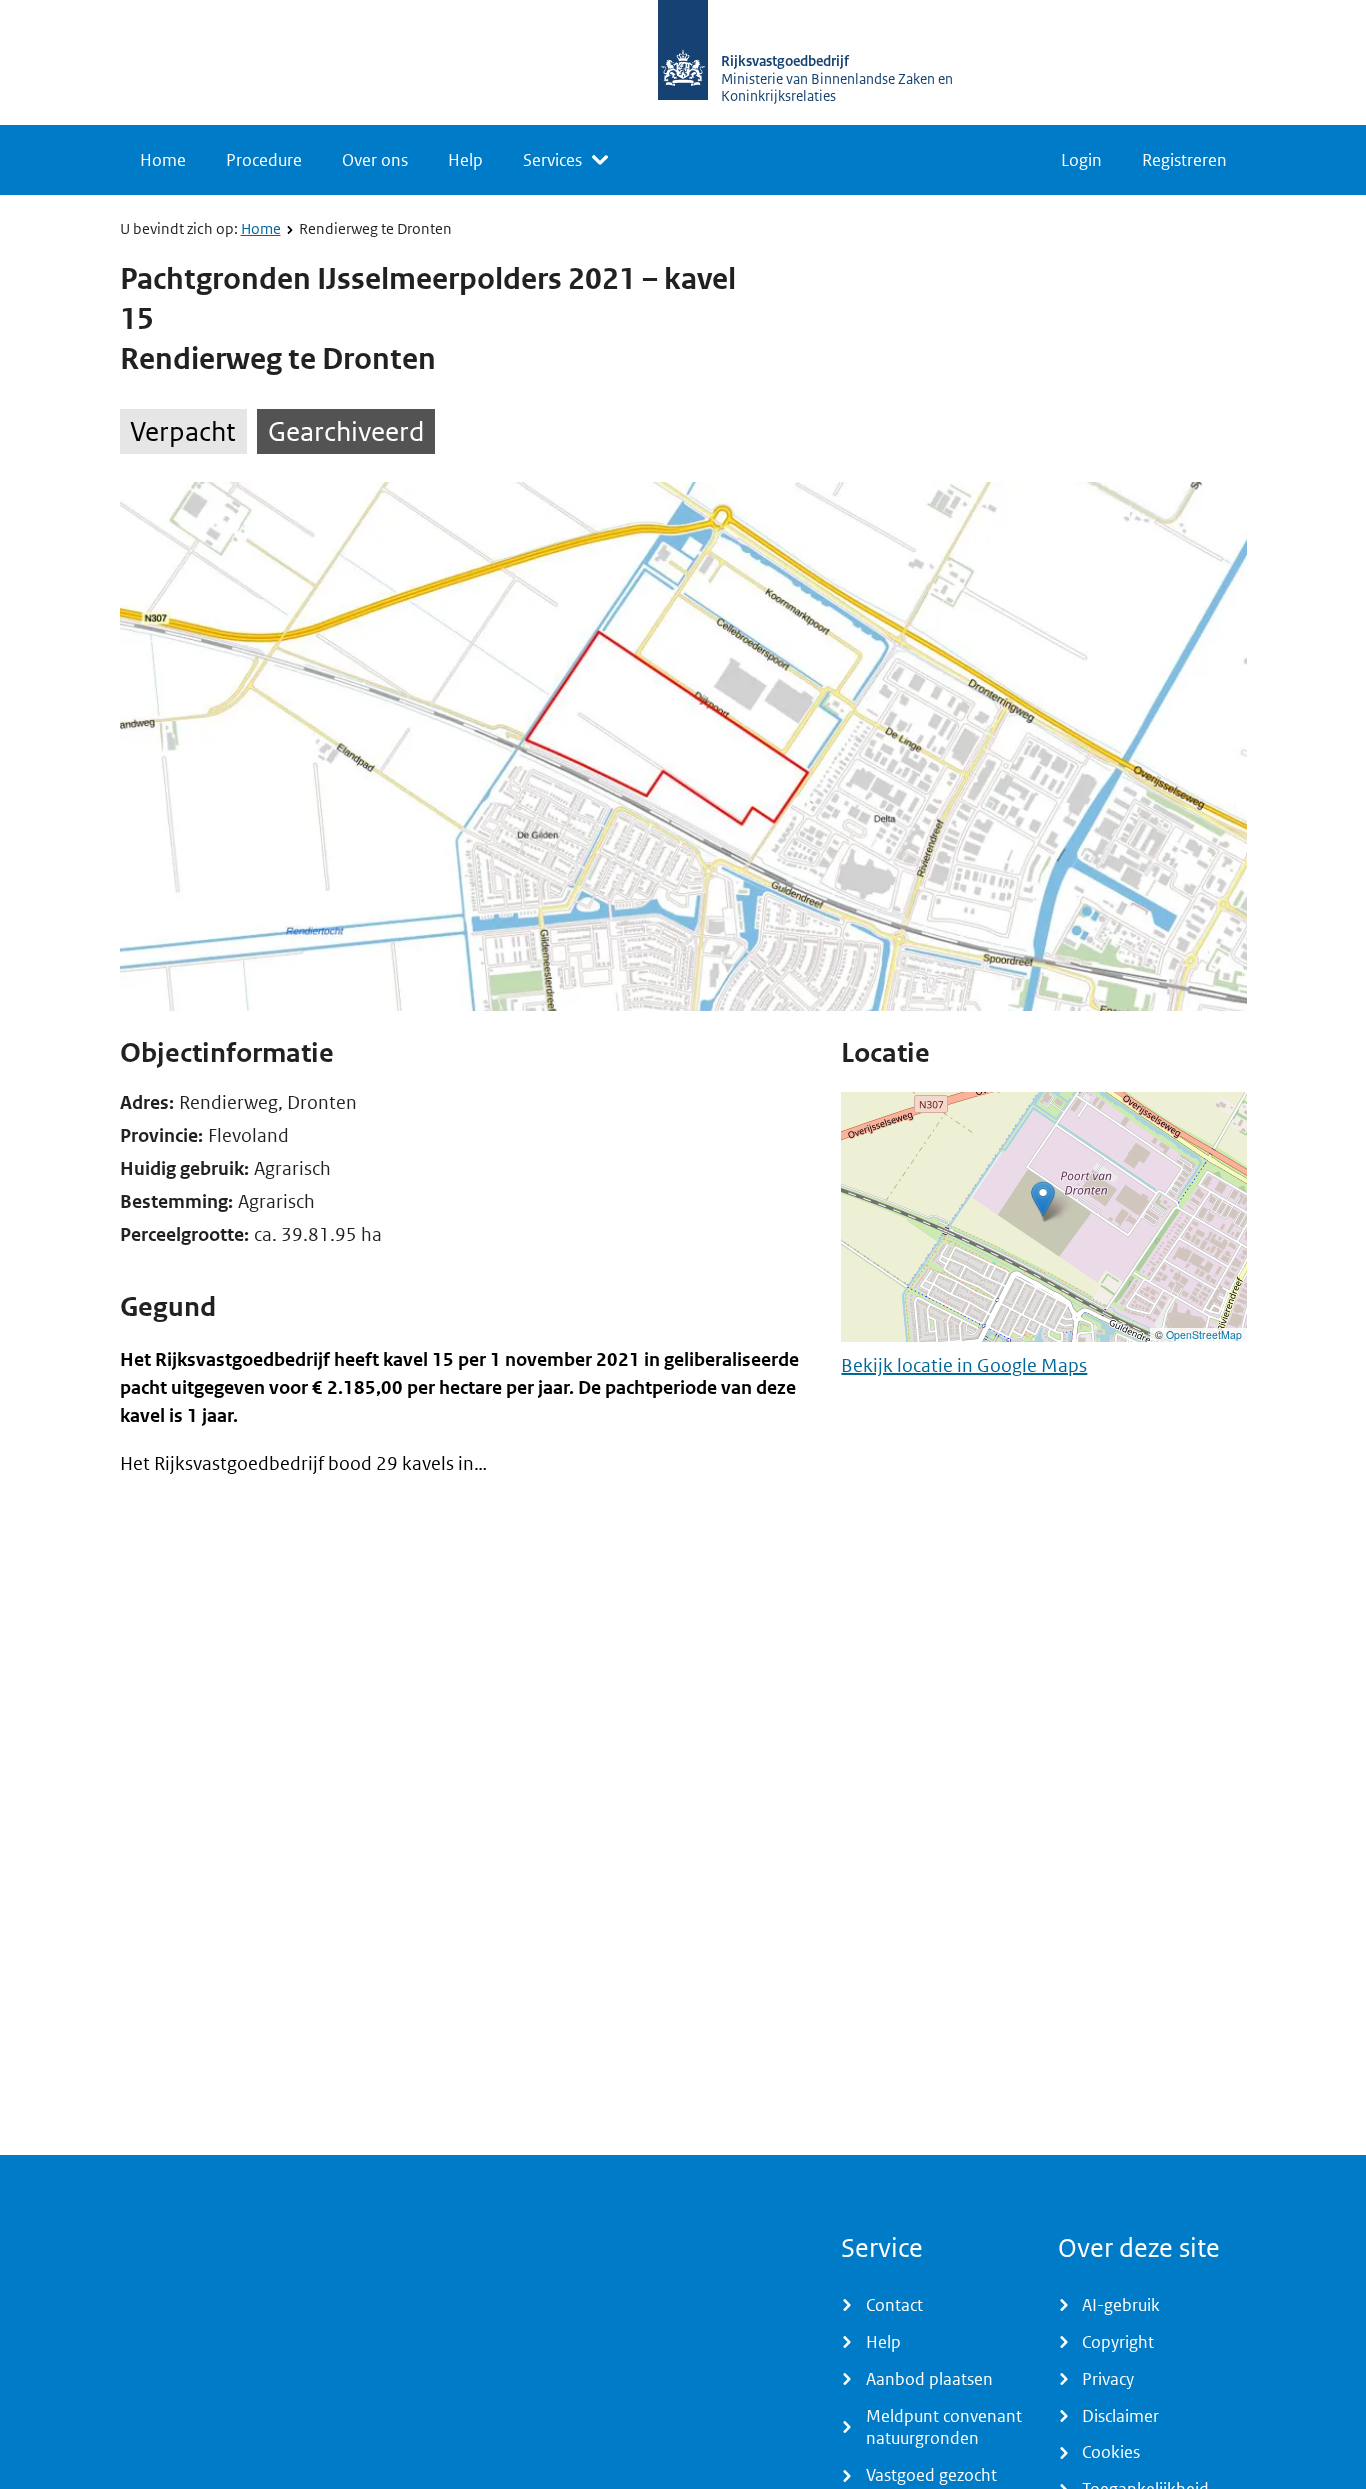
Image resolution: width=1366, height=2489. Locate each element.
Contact (894, 2305)
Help (465, 160)
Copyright (1118, 2342)
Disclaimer (1120, 2416)
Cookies (1111, 2452)
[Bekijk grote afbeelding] (683, 746)
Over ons (375, 160)
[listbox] (565, 160)
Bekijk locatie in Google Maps (964, 1365)
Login (1081, 160)
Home (163, 160)
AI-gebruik (1121, 2305)
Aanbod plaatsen (929, 2379)
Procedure (264, 160)
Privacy (1108, 2379)
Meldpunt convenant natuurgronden (944, 2427)
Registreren (1184, 160)
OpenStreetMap (1204, 1334)
